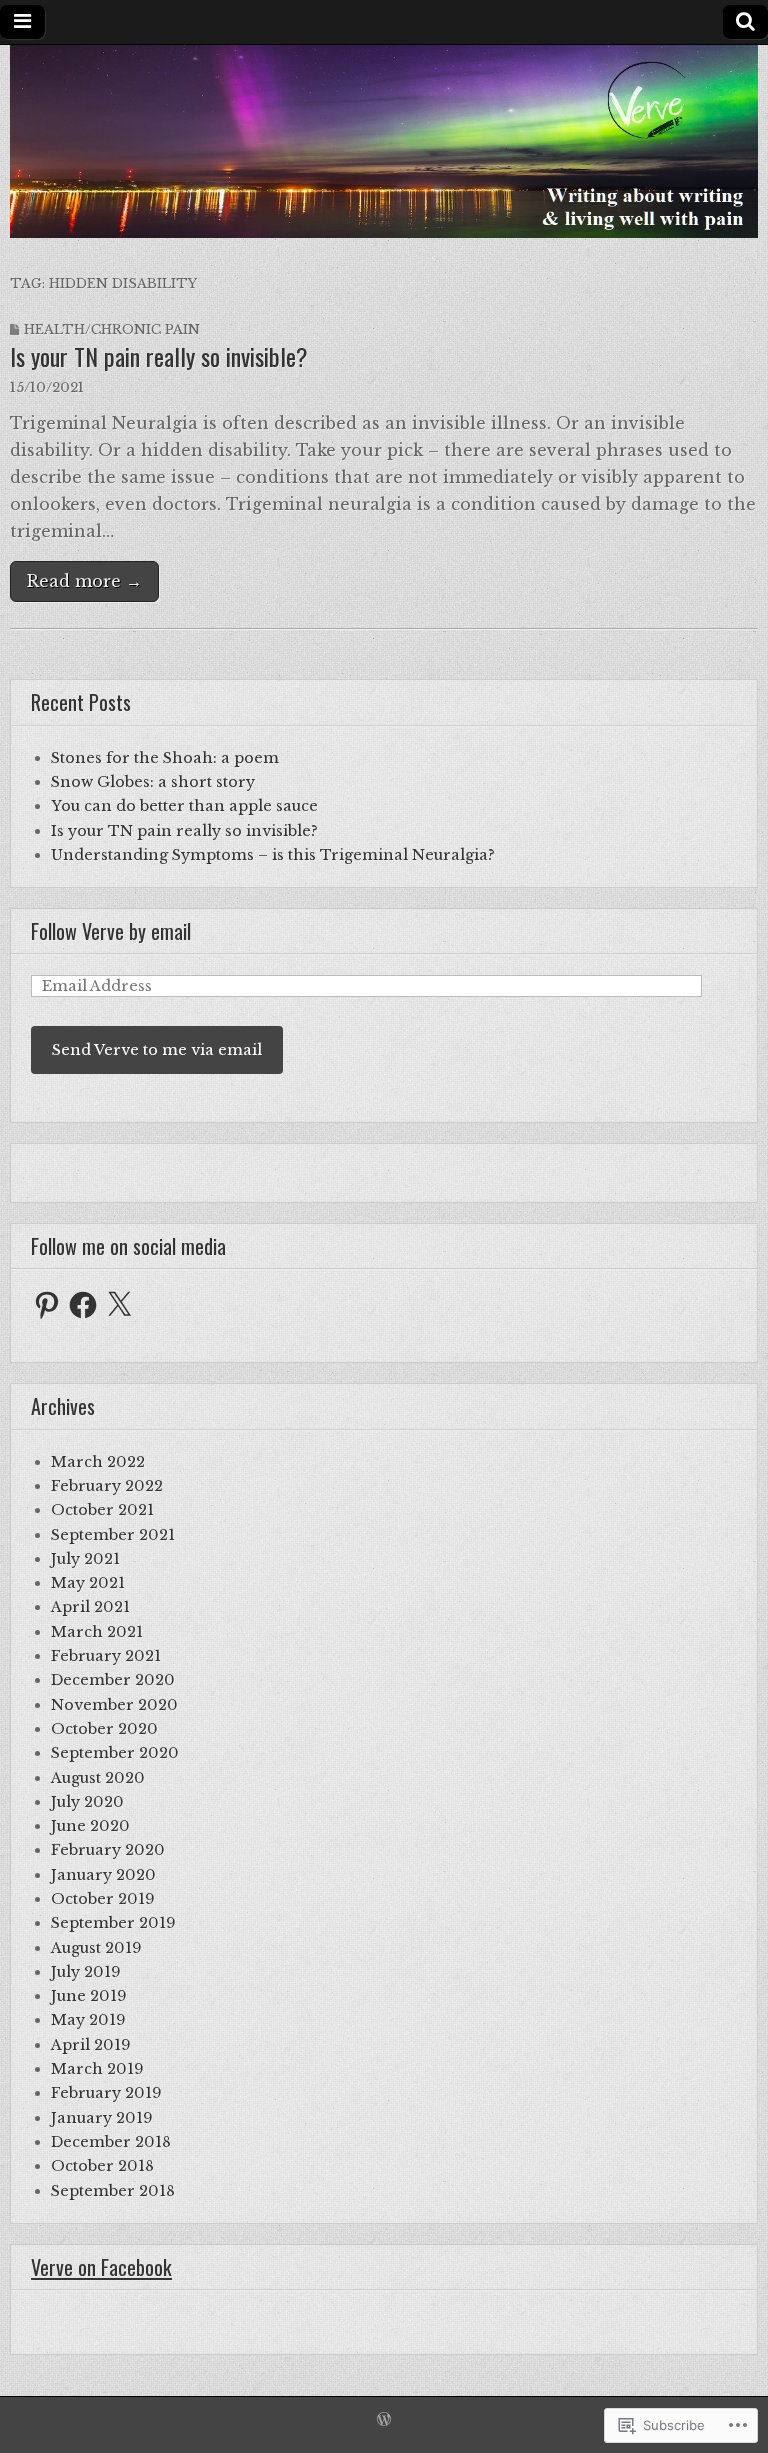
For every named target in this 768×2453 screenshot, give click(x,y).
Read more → (84, 581)
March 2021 (97, 1632)
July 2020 (87, 1802)
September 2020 (115, 1753)
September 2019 (113, 1923)
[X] (119, 1305)
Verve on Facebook (101, 2267)
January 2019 (102, 2118)
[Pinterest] (47, 1305)
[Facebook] (83, 1305)
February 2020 (108, 1850)
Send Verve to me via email (157, 1050)
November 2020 (114, 1705)
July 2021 (85, 1559)
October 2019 (103, 1899)
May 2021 (88, 1583)
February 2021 (106, 1656)
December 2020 (113, 1680)
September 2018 (113, 2191)
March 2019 (97, 2069)
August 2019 (96, 1948)
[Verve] (384, 141)
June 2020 (90, 1826)
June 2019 (89, 1996)
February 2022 (107, 1486)
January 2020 (103, 1875)
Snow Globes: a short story (153, 782)
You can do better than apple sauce (184, 806)
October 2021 (102, 1510)
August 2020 (98, 1778)
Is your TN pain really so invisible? (159, 356)
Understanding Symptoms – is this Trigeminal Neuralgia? (273, 855)
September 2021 (113, 1535)
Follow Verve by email (111, 931)
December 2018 (111, 2142)
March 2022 (98, 1462)
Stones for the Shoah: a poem (165, 758)
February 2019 (106, 2093)
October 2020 (104, 1729)
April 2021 (90, 1607)
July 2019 (86, 1972)
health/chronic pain (112, 329)
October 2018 (102, 2166)
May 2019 (88, 2020)
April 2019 (91, 2045)
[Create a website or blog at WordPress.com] (384, 2420)
